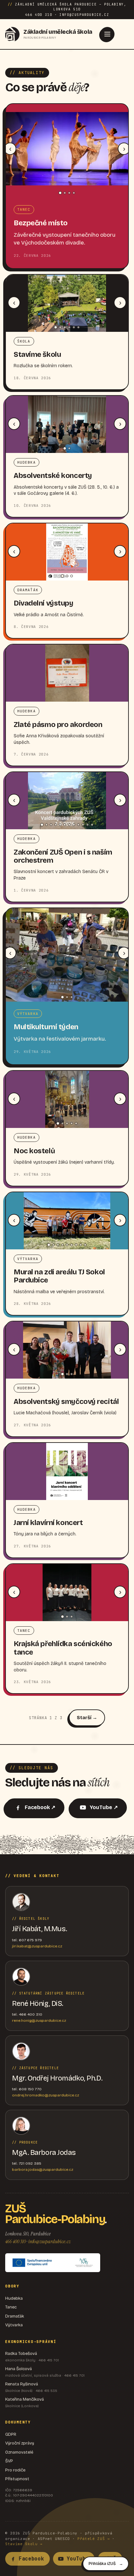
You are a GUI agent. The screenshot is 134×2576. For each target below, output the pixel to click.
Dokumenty (18, 2422)
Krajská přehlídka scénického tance (63, 1648)
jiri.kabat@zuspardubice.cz (37, 1946)
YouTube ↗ (104, 1807)
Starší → (87, 1718)
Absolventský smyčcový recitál (66, 1402)
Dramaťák (15, 2316)
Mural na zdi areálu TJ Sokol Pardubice (59, 1276)
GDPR (11, 2434)
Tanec (11, 2307)
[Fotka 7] (69, 825)
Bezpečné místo (41, 223)
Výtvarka (14, 2325)
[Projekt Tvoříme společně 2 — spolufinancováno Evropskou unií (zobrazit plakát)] (53, 2263)
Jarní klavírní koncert (48, 1523)
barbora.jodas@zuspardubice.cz (43, 2170)
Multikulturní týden (46, 1027)
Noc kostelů (34, 1151)
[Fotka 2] (65, 193)
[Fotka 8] (74, 825)
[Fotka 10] (83, 825)
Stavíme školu (37, 355)
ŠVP (9, 2461)
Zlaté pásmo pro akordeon (58, 725)
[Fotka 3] (69, 193)
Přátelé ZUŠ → (94, 2539)
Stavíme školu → (24, 2544)
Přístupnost (17, 2479)
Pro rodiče (15, 2470)
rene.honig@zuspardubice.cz (39, 2020)
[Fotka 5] (74, 327)
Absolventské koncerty (53, 476)
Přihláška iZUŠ (102, 2564)
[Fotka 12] (92, 825)
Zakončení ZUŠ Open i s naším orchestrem (63, 856)
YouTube (78, 2559)
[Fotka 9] (78, 825)
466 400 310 (15, 2241)
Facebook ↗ (40, 1807)
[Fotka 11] (87, 825)
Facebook (31, 2559)
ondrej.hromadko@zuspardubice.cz (46, 2095)
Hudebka (14, 2298)
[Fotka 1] (60, 193)
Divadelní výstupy (44, 603)
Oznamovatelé (19, 2452)
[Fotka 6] (78, 327)
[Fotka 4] (74, 193)
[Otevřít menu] (107, 34)
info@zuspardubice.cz (49, 2241)
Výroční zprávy (20, 2443)
